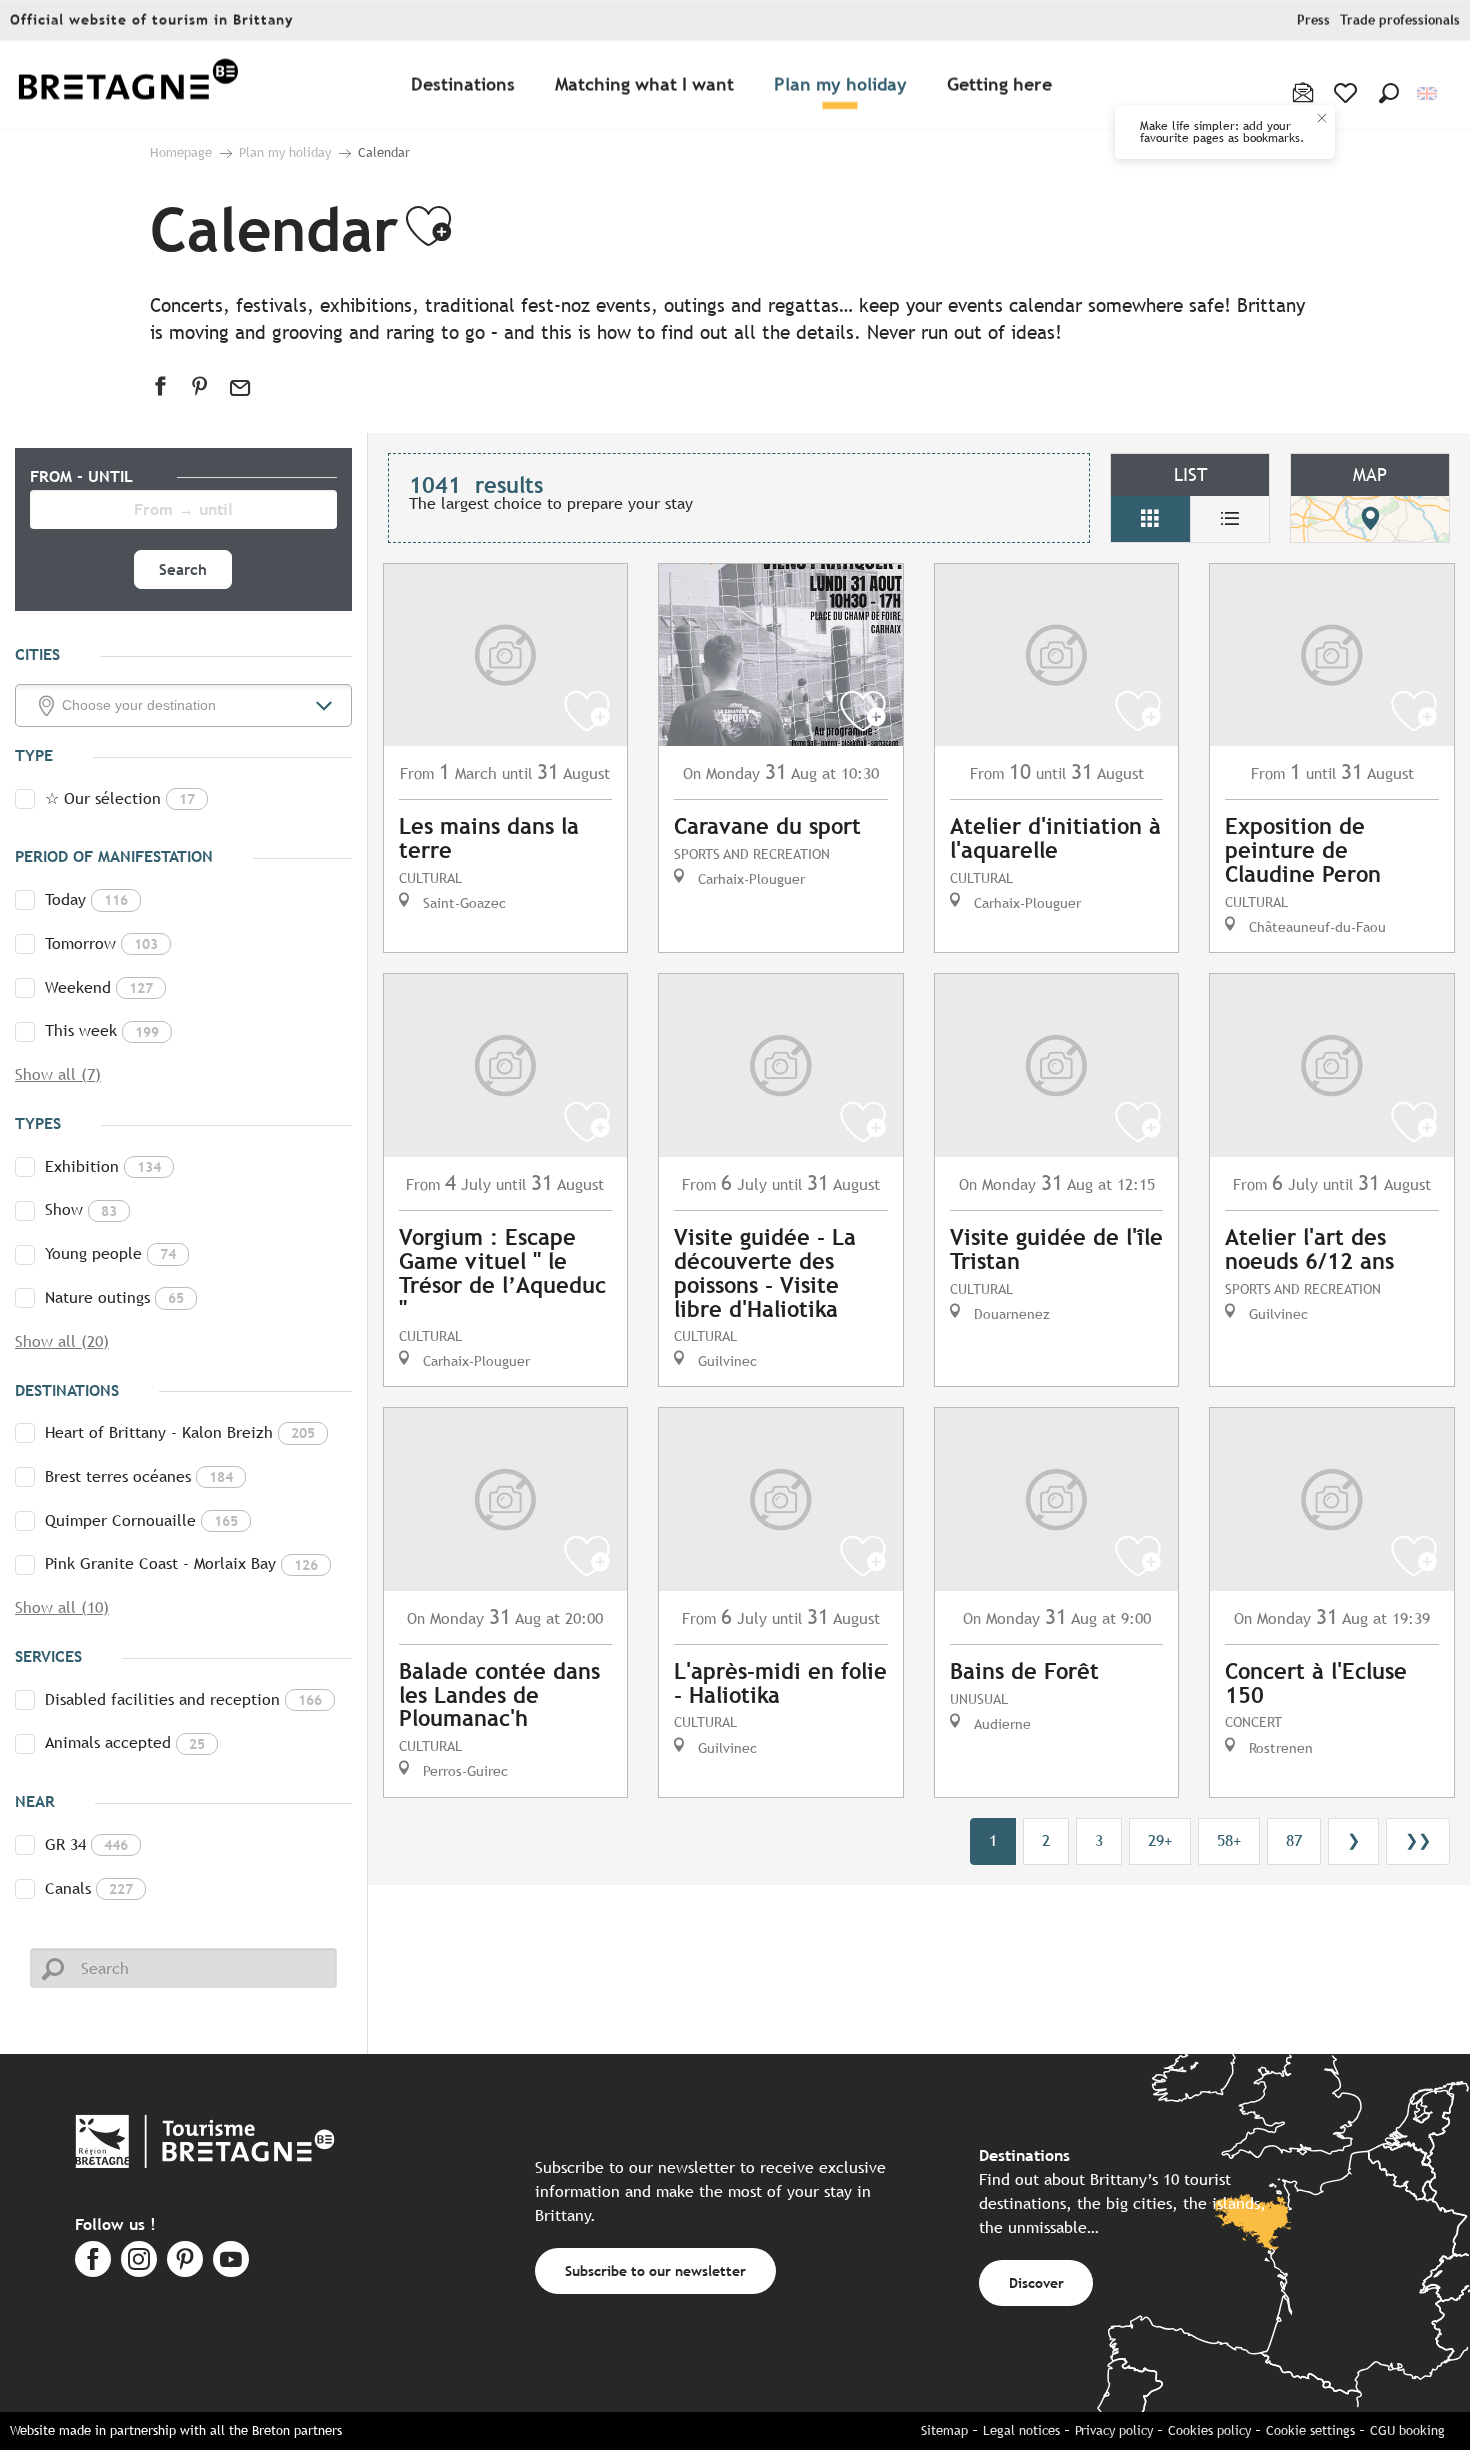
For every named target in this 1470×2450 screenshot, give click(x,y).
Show (81, 1209)
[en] (1428, 93)
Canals (89, 1888)
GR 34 (86, 1844)
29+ (1160, 1840)
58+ (1229, 1840)
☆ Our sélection (120, 798)
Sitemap (944, 2430)
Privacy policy (1114, 2430)
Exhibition (103, 1166)
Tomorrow (101, 943)
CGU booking (1407, 2430)
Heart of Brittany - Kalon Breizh (180, 1432)
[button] (1389, 93)
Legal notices (1021, 2430)
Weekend (99, 987)
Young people (110, 1253)
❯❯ (1418, 1840)
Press (1313, 20)
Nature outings (114, 1297)
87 (1294, 1840)
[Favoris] (1347, 93)
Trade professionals (1400, 20)
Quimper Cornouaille (141, 1520)
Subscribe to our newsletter (655, 2270)
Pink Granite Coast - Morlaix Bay (181, 1563)
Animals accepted (125, 1742)
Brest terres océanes (139, 1476)
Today (86, 899)
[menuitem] (128, 85)
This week (102, 1030)
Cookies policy (1209, 2430)
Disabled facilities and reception (183, 1699)
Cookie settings (1310, 2430)
